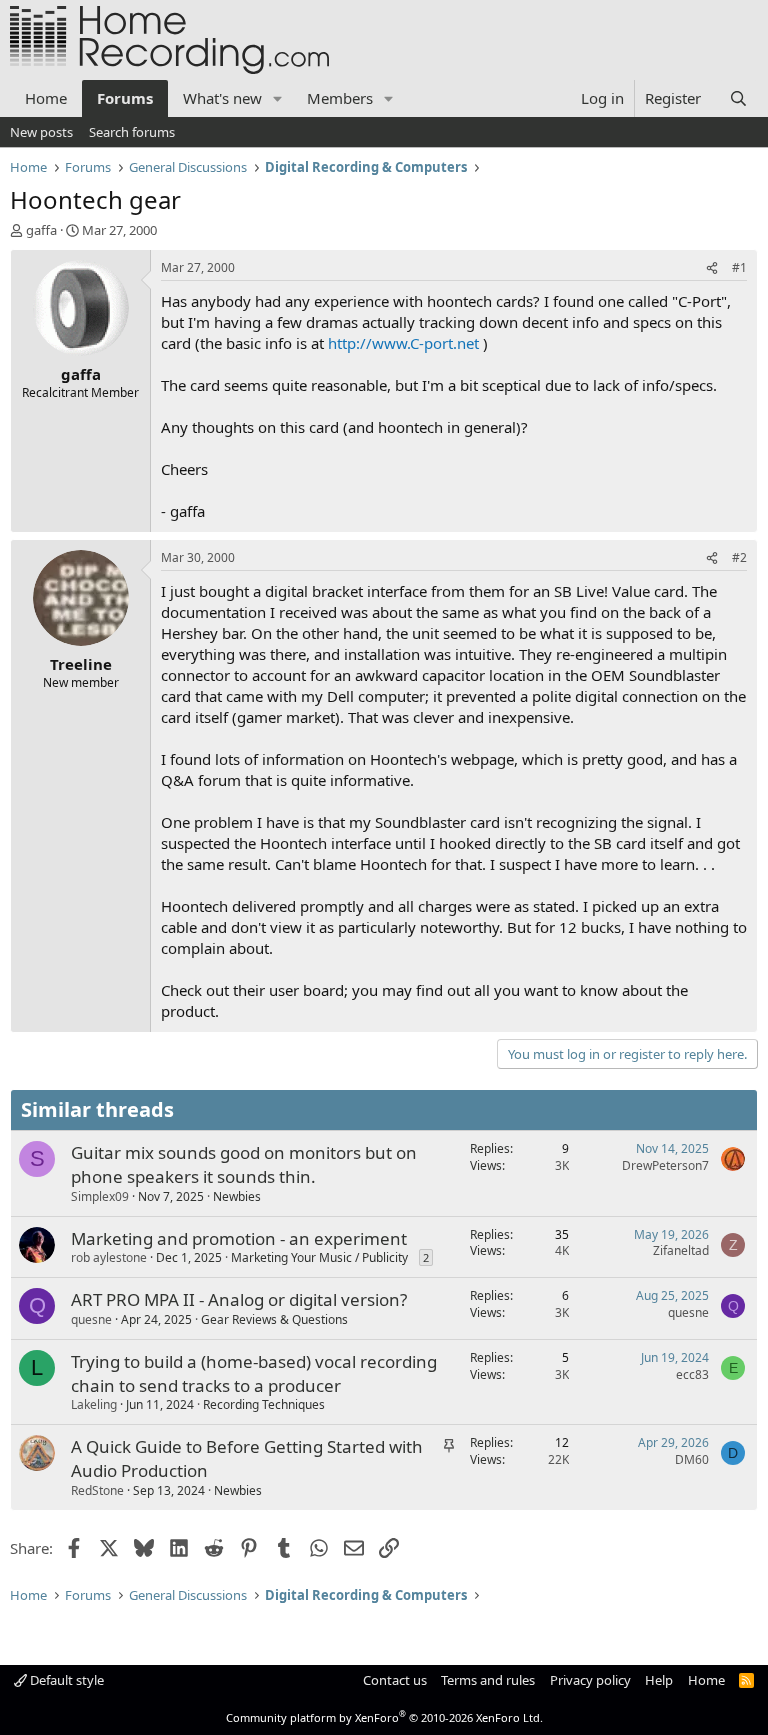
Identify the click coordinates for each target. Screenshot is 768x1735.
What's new (222, 98)
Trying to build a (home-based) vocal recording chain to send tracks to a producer (254, 1373)
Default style (65, 1680)
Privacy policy (590, 1680)
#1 (739, 267)
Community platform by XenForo (384, 1717)
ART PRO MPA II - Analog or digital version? (239, 1299)
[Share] (712, 268)
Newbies (237, 1196)
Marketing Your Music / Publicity (319, 1257)
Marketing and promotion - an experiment (239, 1238)
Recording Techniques (264, 1404)
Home (46, 98)
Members (340, 98)
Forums (125, 98)
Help (659, 1680)
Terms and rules (488, 1680)
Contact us (395, 1680)
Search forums (132, 132)
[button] (278, 98)
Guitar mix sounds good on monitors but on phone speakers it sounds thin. (244, 1164)
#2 (739, 557)
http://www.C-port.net (403, 343)
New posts (41, 132)
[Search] (738, 98)
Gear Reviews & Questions (274, 1319)
